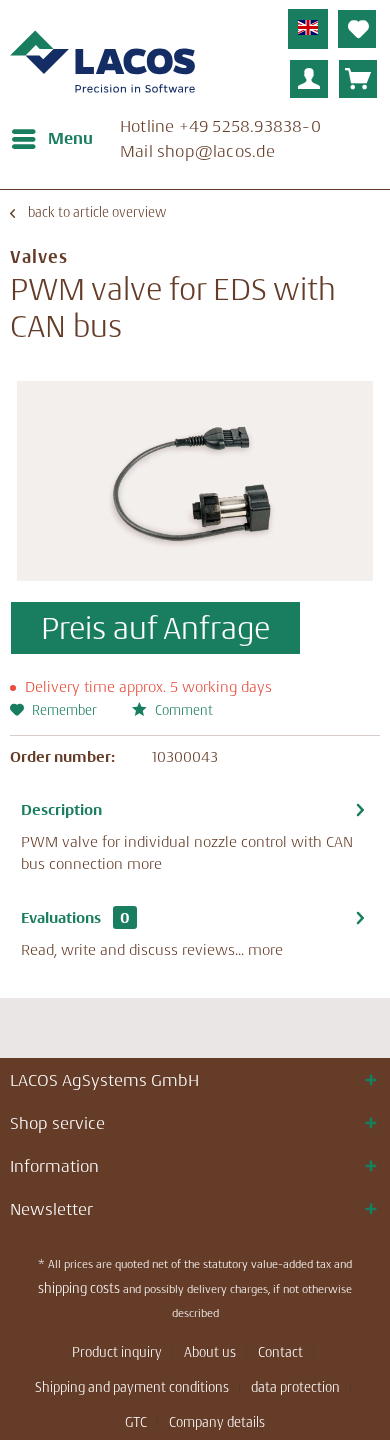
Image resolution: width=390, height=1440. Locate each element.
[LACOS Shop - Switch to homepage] (102, 65)
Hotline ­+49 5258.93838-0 (220, 126)
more (144, 863)
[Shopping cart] (358, 79)
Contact (280, 1352)
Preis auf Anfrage (155, 628)
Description (61, 809)
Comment (182, 710)
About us (210, 1352)
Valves (39, 257)
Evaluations (61, 917)
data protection (295, 1387)
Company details (217, 1422)
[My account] (309, 79)
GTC (136, 1422)
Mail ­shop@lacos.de (198, 151)
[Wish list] (357, 29)
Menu (70, 138)
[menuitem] (51, 139)
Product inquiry (117, 1352)
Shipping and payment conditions (132, 1387)
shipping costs (79, 1288)
